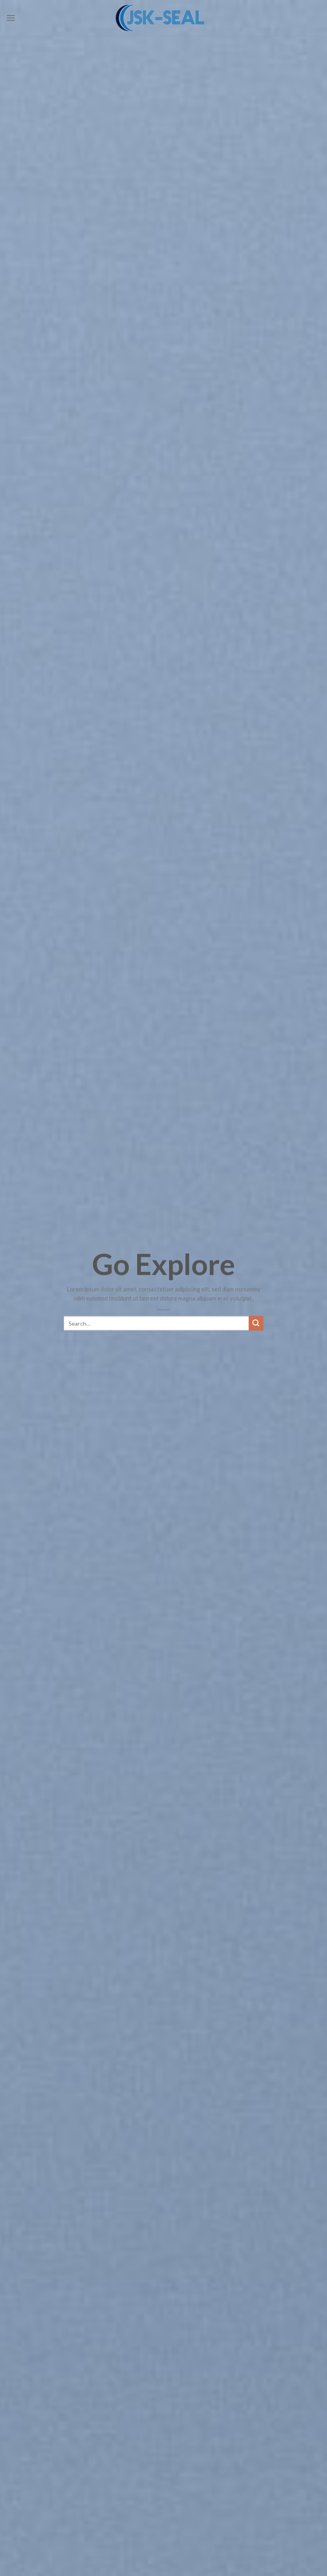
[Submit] (256, 1323)
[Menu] (11, 18)
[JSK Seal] (164, 18)
